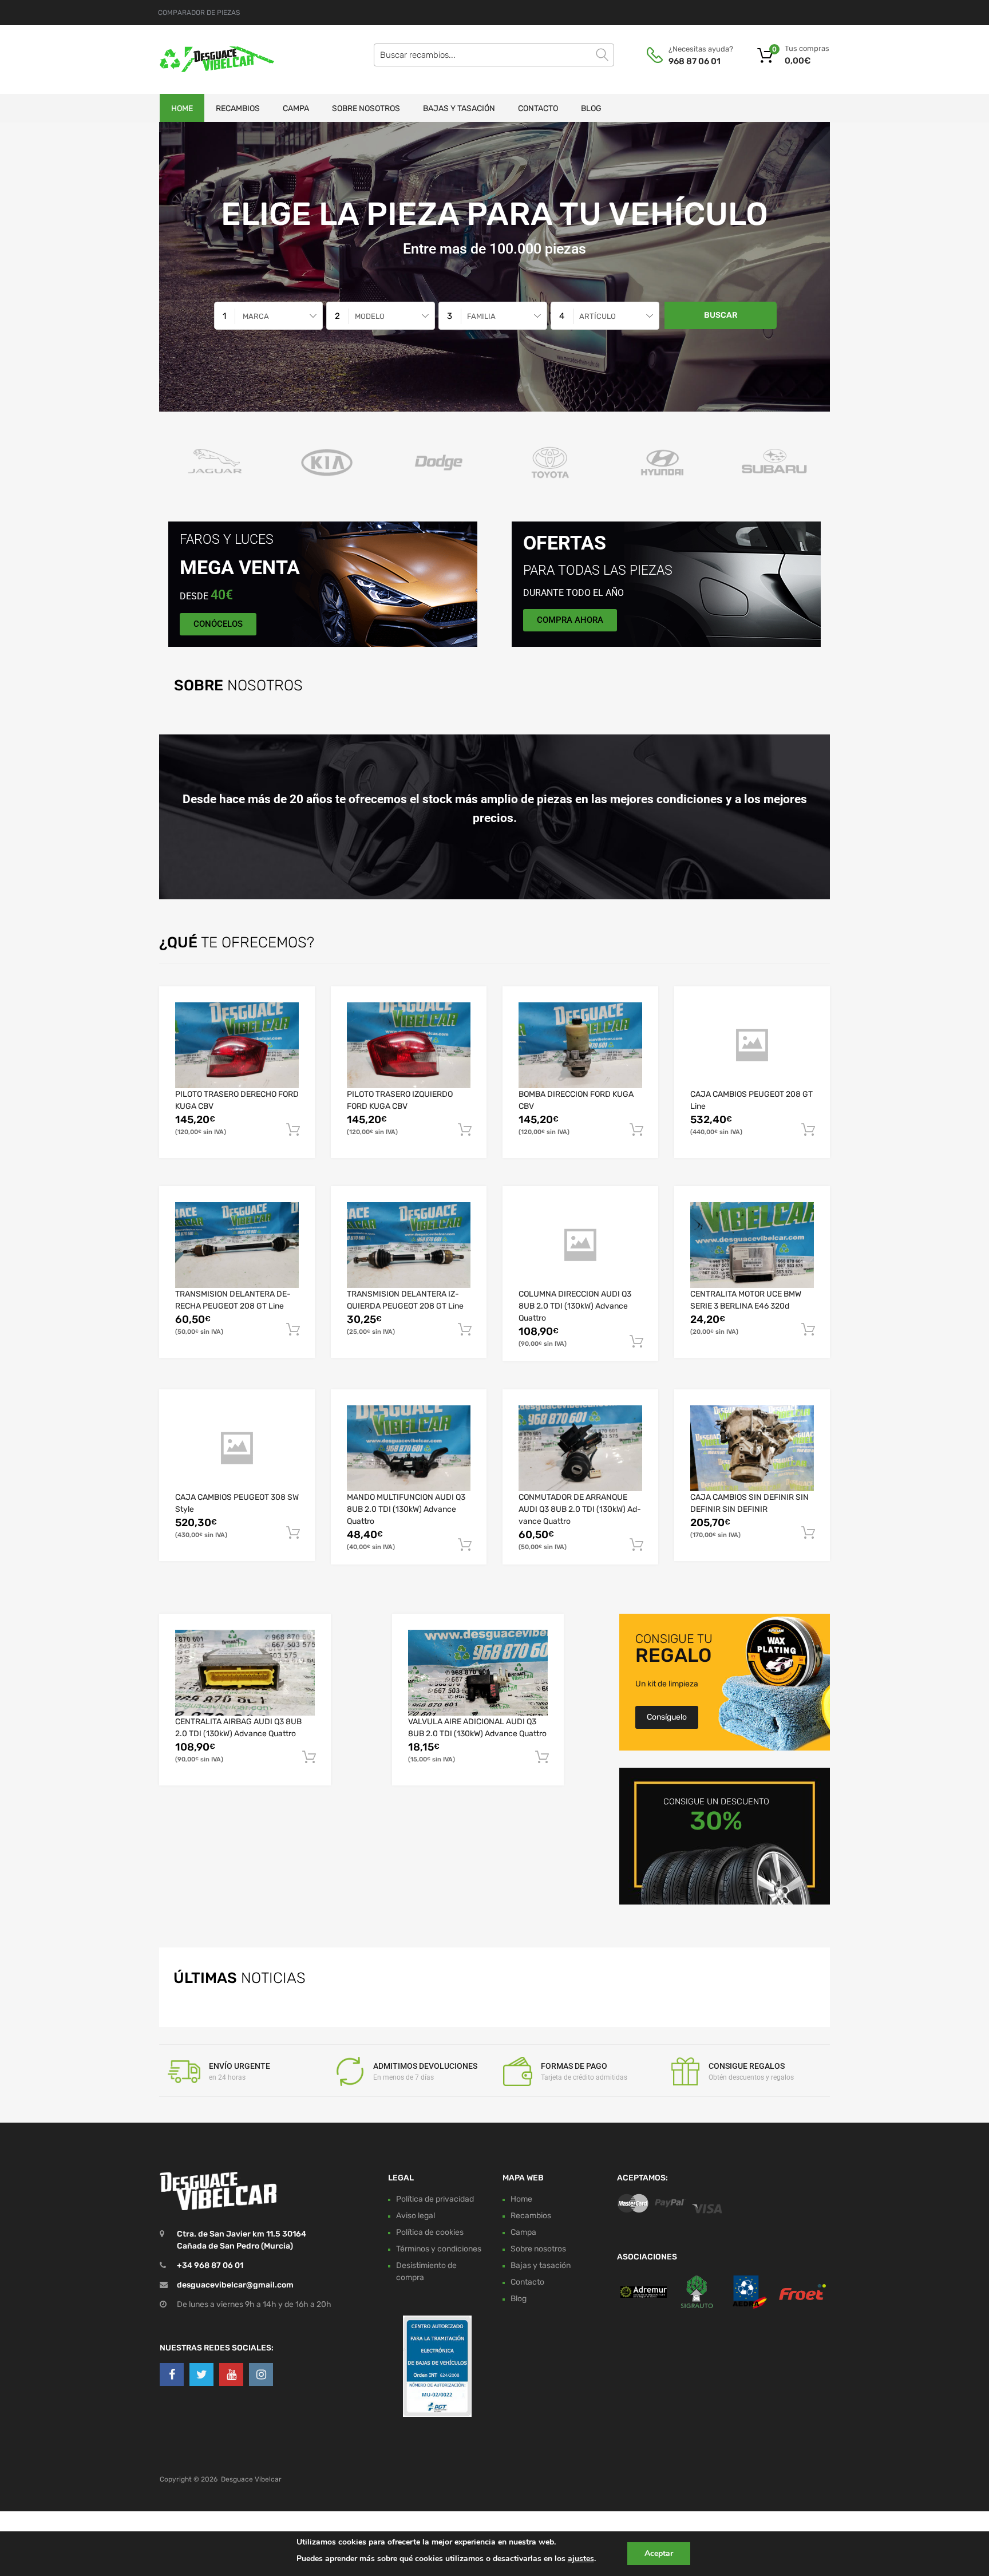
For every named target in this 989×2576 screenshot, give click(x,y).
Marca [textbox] (256, 316)
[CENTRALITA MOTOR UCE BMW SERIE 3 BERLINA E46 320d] (752, 1245)
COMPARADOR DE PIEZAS (199, 13)
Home (182, 108)
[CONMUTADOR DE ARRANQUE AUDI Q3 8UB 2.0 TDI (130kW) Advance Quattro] (580, 1448)
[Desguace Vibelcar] (208, 60)
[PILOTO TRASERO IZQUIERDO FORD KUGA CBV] (409, 1045)
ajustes (581, 2559)
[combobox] (268, 316)
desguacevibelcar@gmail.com (235, 2285)
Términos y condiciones (439, 2248)
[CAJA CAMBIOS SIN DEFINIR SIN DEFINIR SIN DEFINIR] (752, 1448)
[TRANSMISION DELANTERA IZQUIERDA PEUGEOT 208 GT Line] (409, 1245)
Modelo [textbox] (370, 316)
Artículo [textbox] (598, 316)
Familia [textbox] (481, 316)
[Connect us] (172, 2374)
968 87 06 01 (695, 61)
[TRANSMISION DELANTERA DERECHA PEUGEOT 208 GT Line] (237, 1245)
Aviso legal (416, 2215)
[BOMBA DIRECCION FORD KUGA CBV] (580, 1045)
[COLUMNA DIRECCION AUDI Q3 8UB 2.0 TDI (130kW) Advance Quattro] (580, 1245)
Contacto (538, 108)
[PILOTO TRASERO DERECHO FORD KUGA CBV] (237, 1045)
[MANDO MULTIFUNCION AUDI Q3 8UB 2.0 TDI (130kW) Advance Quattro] (409, 1448)
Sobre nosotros (366, 108)
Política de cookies (430, 2232)
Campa (296, 108)
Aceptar (659, 2553)
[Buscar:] (494, 55)
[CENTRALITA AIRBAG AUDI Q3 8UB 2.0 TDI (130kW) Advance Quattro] (245, 1672)
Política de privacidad (435, 2198)
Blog (591, 108)
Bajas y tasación (459, 108)
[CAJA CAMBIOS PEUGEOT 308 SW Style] (237, 1448)
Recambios (238, 108)
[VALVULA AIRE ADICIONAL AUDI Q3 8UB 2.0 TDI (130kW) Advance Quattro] (478, 1672)
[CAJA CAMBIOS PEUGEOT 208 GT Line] (752, 1045)
